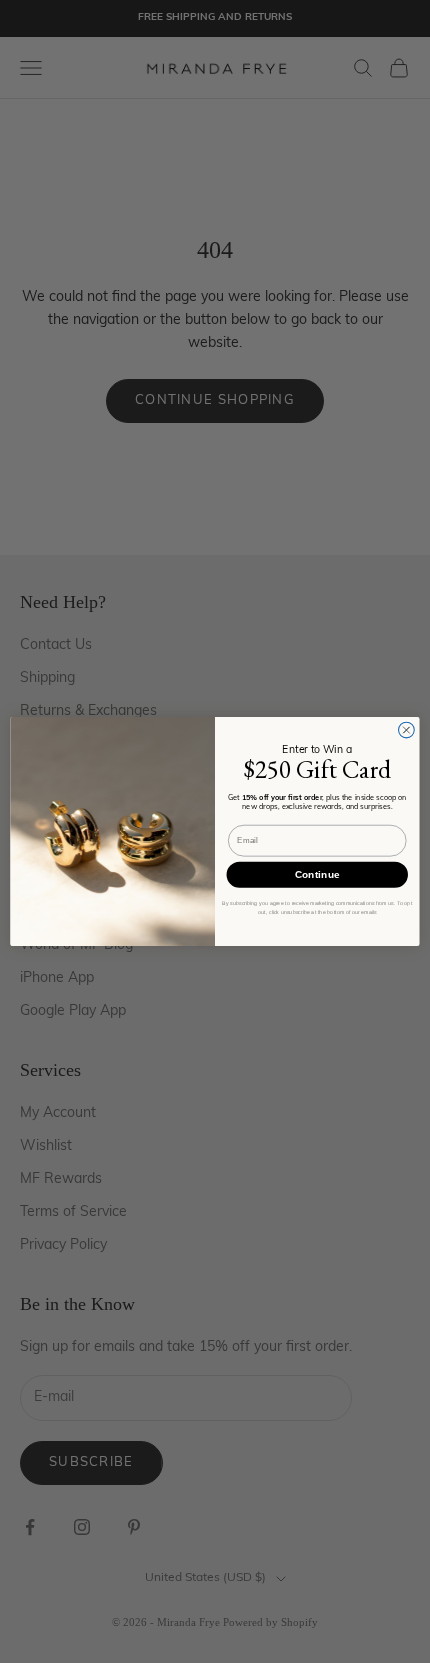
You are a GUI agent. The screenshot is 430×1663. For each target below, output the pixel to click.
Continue (317, 875)
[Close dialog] (407, 730)
